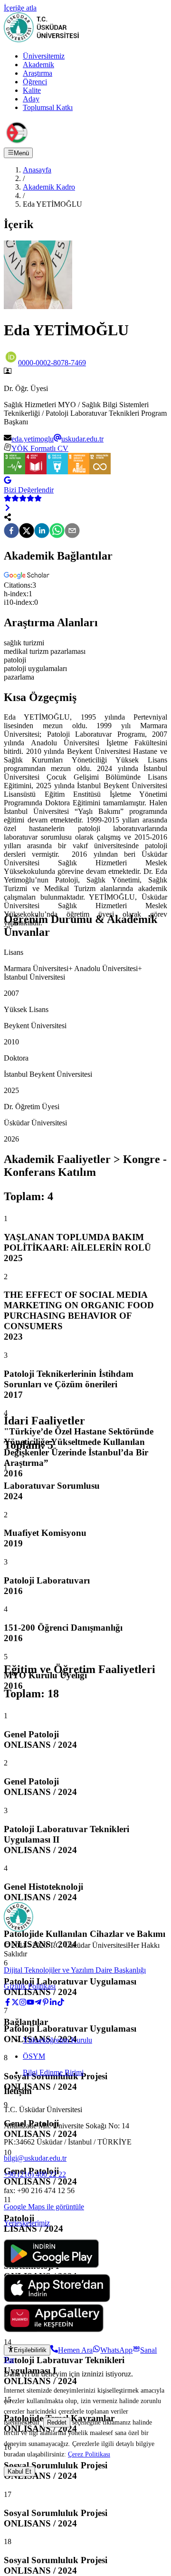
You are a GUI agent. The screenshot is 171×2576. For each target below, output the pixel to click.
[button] (28, 576)
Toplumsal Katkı (48, 107)
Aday (31, 99)
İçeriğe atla (20, 8)
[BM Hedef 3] (14, 472)
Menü (21, 153)
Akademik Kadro (49, 187)
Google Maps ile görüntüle (44, 2207)
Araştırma (38, 73)
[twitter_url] (15, 2003)
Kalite (32, 90)
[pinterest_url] (46, 2003)
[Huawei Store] (54, 2330)
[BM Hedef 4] (36, 472)
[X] (27, 531)
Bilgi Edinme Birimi (53, 2072)
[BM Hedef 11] (79, 472)
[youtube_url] (30, 2003)
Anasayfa (37, 170)
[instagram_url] (23, 2003)
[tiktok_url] (61, 2003)
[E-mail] (72, 531)
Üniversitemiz (44, 56)
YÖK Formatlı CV (40, 448)
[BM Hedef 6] (57, 472)
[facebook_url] (8, 2003)
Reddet (57, 2422)
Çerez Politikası (89, 2454)
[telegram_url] (38, 2003)
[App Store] (57, 2300)
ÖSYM (34, 2056)
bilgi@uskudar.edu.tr (35, 2158)
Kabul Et (19, 2471)
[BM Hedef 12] (100, 472)
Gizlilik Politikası (30, 1986)
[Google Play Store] (51, 2270)
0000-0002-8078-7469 (52, 363)
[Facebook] (11, 531)
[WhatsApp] (57, 531)
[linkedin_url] (53, 2003)
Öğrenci (35, 82)
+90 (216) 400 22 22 (35, 2174)
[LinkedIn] (42, 531)
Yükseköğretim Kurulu (57, 2040)
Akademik (38, 65)
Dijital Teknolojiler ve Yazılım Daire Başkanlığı (75, 1970)
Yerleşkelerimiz (27, 2223)
